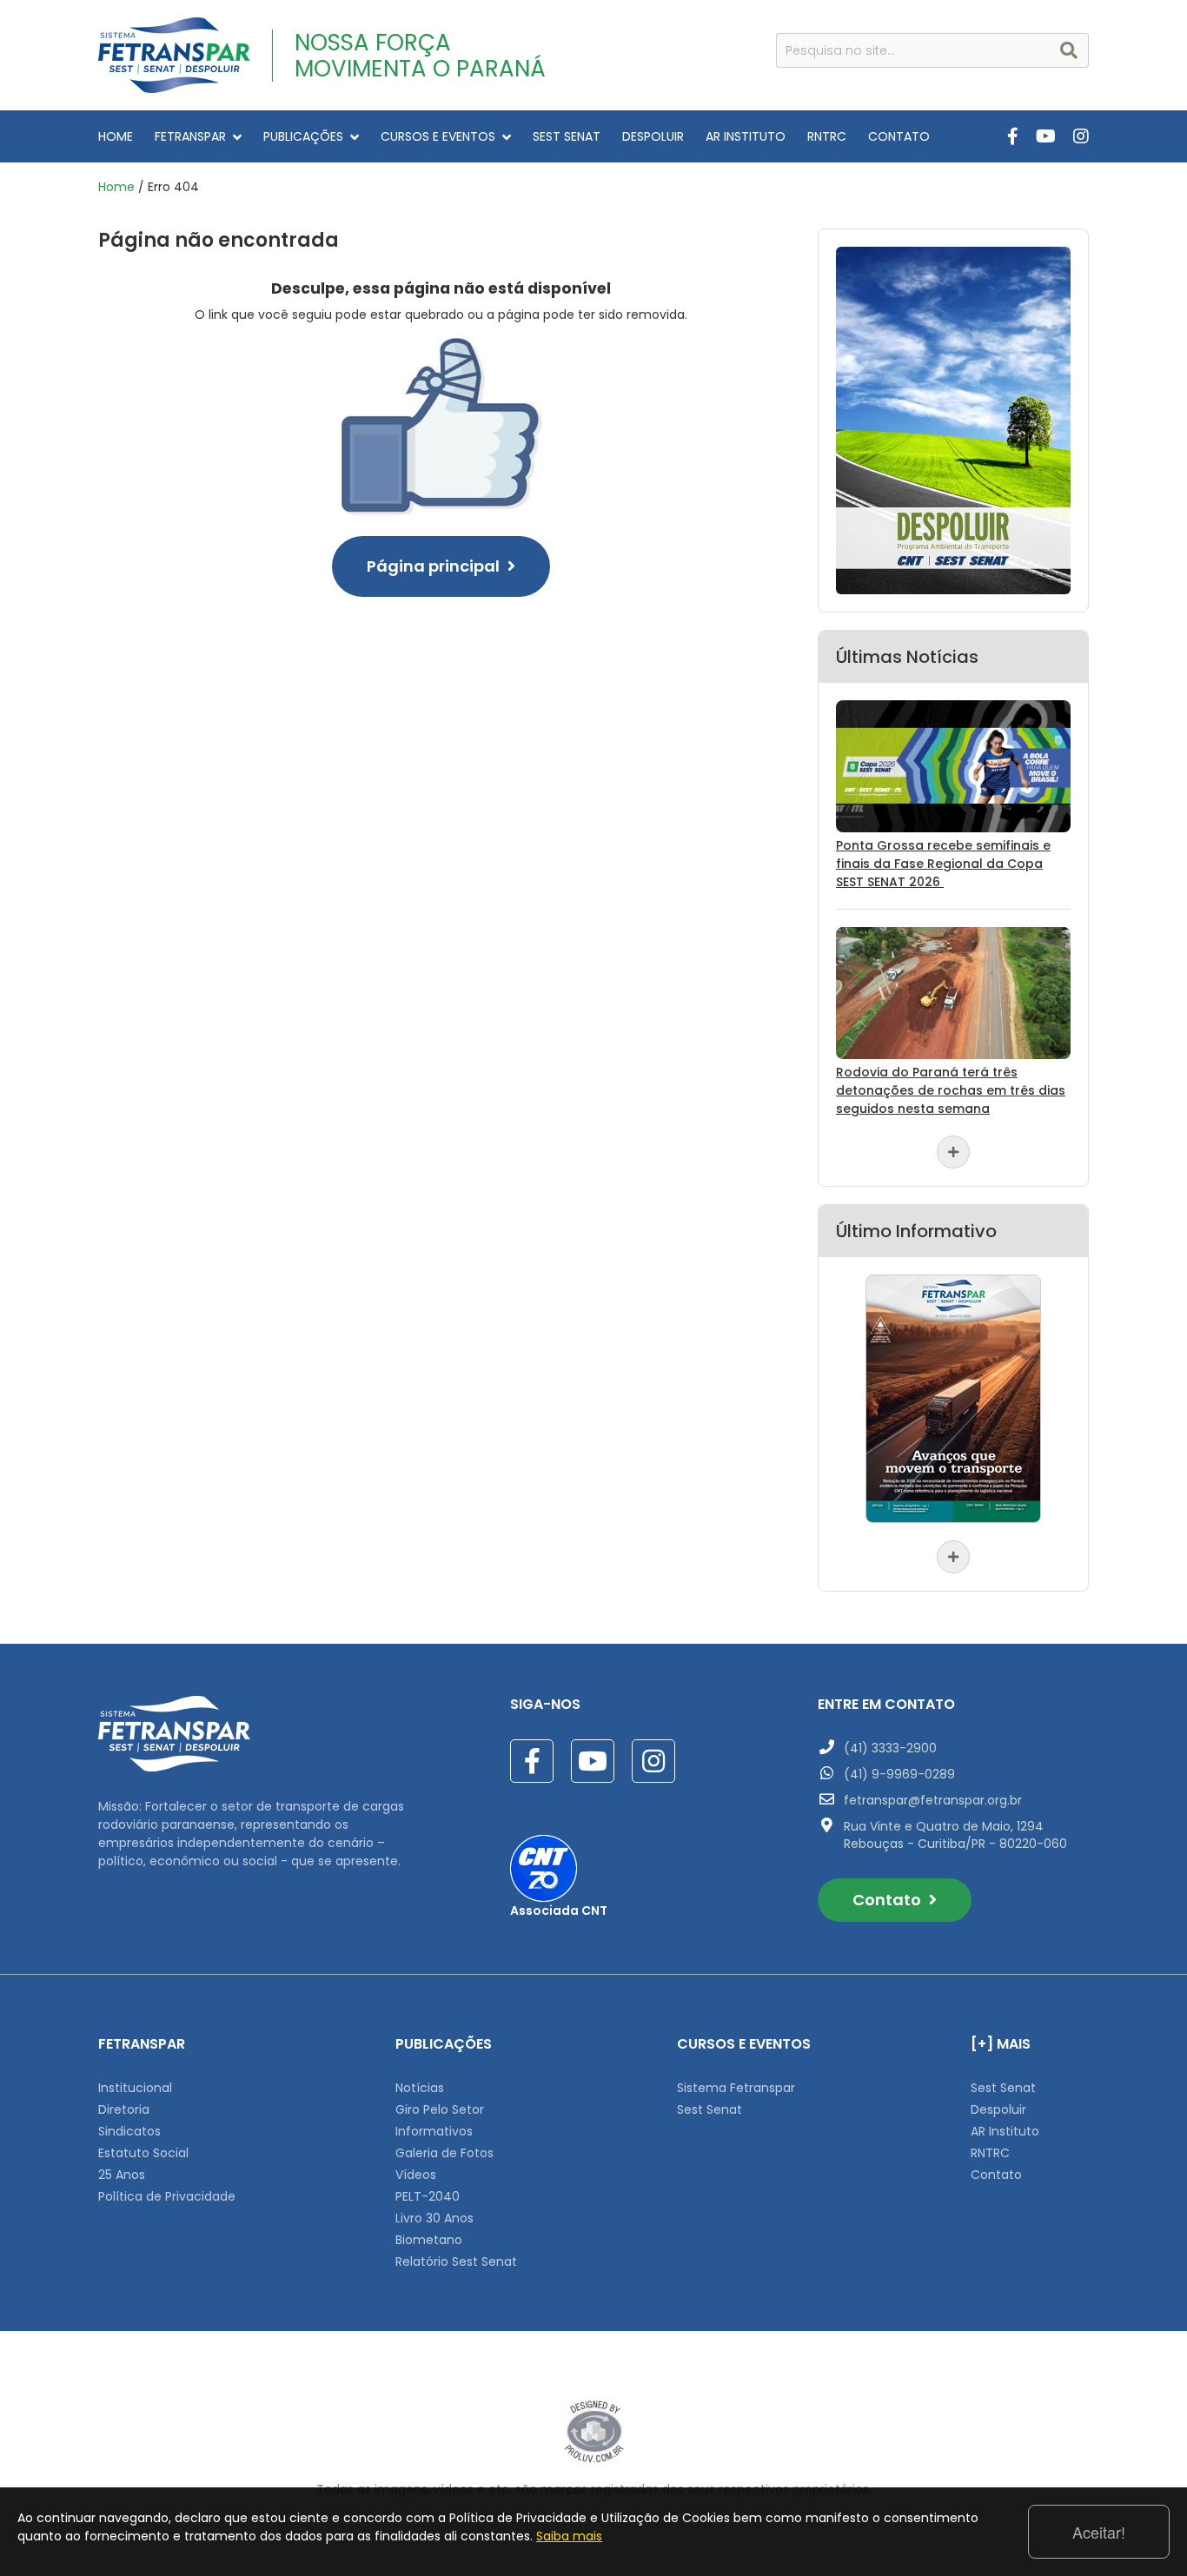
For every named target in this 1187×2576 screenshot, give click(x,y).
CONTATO (899, 136)
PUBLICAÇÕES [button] (303, 136)
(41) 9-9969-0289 (899, 1774)
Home (116, 187)
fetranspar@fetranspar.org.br (933, 1800)
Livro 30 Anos (434, 2218)
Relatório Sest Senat (456, 2261)
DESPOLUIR (653, 136)
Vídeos (416, 2175)
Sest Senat (710, 2109)
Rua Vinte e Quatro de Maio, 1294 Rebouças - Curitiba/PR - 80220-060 (955, 1835)
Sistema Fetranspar (736, 2088)
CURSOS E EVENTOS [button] (438, 136)
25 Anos (122, 2175)
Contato (889, 1900)
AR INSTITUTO (746, 136)
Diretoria (124, 2109)
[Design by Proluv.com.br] (594, 2431)
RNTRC (827, 136)
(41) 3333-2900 (890, 1748)
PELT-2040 (428, 2196)
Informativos (434, 2131)
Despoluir (998, 2109)
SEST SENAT (567, 136)
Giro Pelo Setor (440, 2109)
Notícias (420, 2088)
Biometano (429, 2240)
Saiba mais (569, 2536)
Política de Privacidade (167, 2196)
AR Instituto (1005, 2131)
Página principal (435, 566)
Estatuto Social (143, 2153)
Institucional (135, 2088)
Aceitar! (1099, 2532)
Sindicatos (129, 2131)
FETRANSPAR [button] (190, 136)
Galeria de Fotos (444, 2153)
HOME (116, 136)
